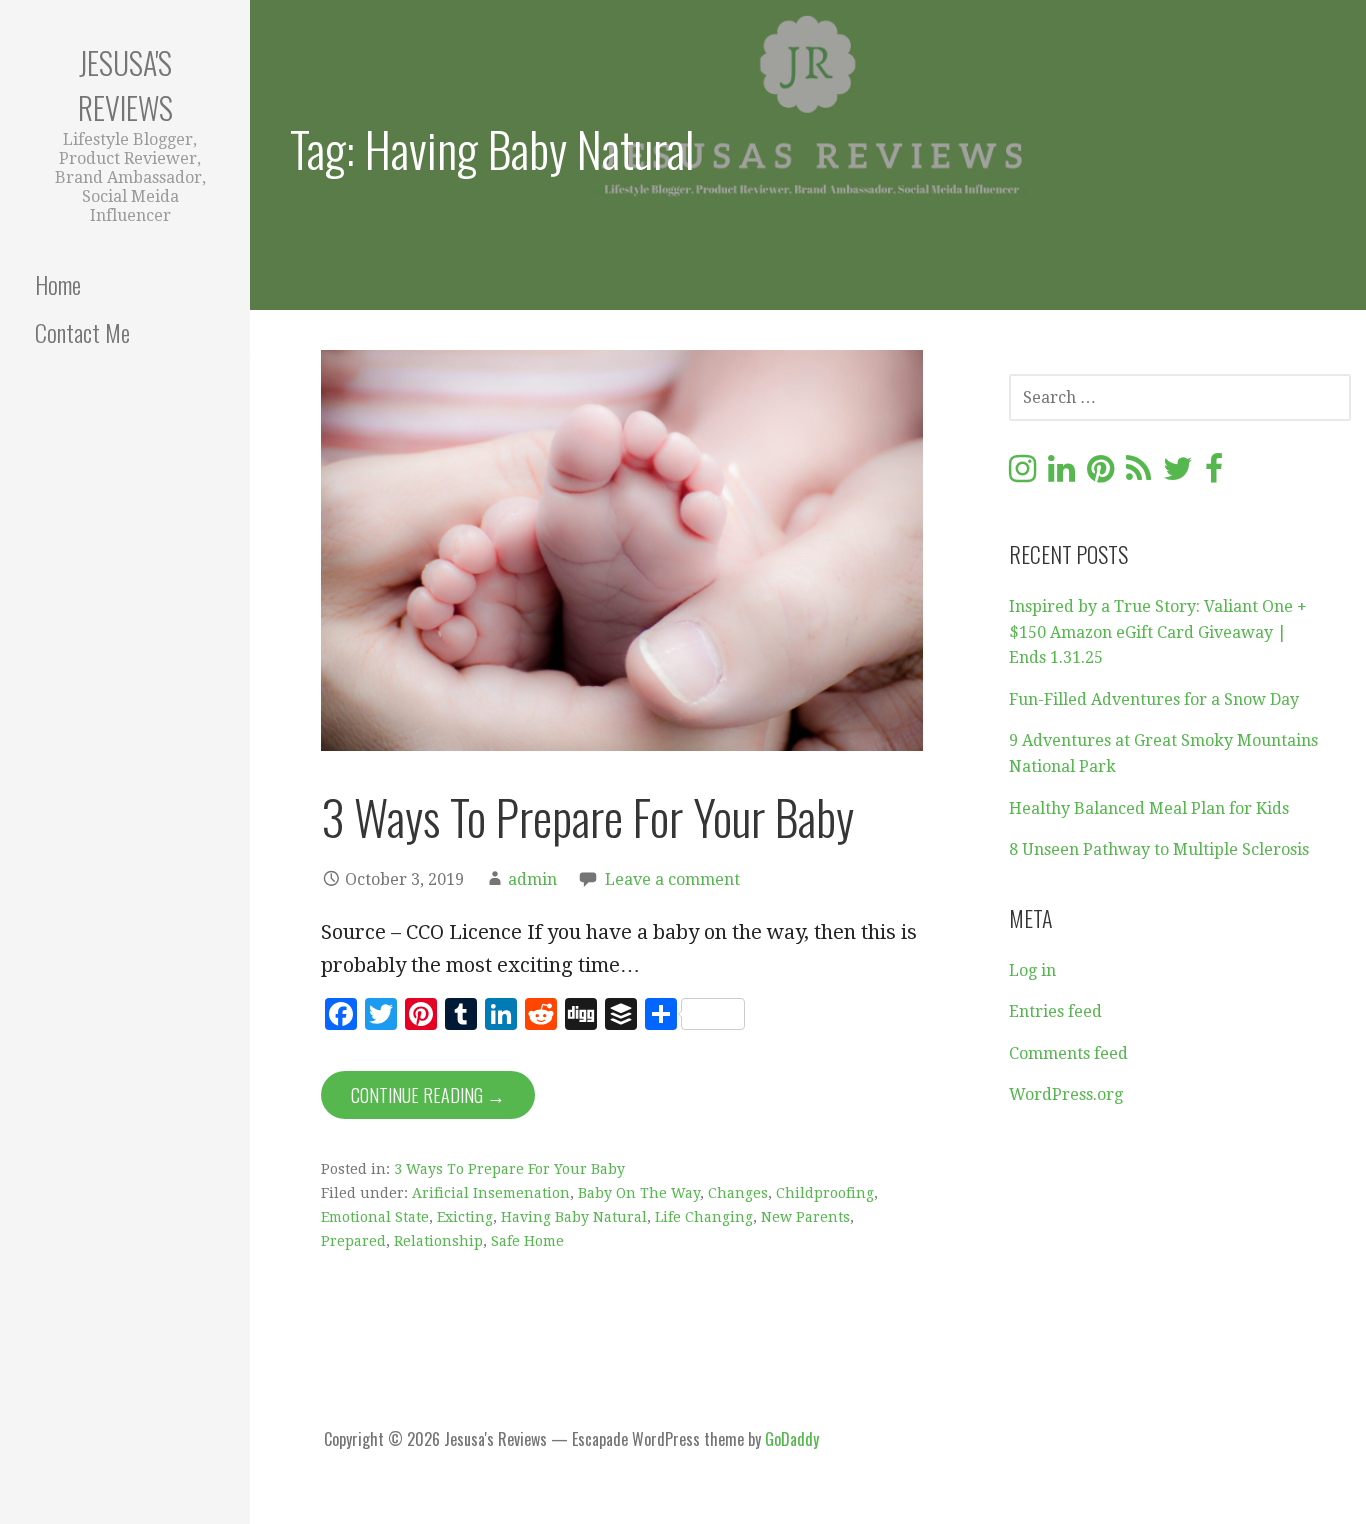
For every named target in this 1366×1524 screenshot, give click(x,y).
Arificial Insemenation (491, 1193)
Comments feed (1068, 1053)
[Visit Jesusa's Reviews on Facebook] (1214, 474)
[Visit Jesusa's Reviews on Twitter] (1178, 474)
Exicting (465, 1217)
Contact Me (82, 332)
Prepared (353, 1241)
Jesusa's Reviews (125, 85)
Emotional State (375, 1217)
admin (532, 879)
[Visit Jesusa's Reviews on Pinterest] (1100, 474)
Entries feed (1055, 1011)
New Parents (805, 1217)
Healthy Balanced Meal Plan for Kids (1149, 808)
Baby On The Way (639, 1193)
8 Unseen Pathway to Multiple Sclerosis (1159, 849)
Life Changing (704, 1217)
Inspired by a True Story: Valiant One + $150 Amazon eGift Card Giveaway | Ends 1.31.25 (1158, 632)
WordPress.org (1066, 1094)
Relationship (438, 1241)
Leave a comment (672, 879)
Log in (1032, 970)
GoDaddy (792, 1439)
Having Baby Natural (574, 1217)
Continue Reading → (428, 1095)
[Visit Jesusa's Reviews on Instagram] (1022, 474)
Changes (738, 1193)
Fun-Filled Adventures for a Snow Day (1154, 699)
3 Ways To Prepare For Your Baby (587, 816)
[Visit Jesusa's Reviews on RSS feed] (1138, 474)
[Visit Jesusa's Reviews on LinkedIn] (1061, 474)
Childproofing (825, 1193)
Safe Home (527, 1241)
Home (58, 284)
